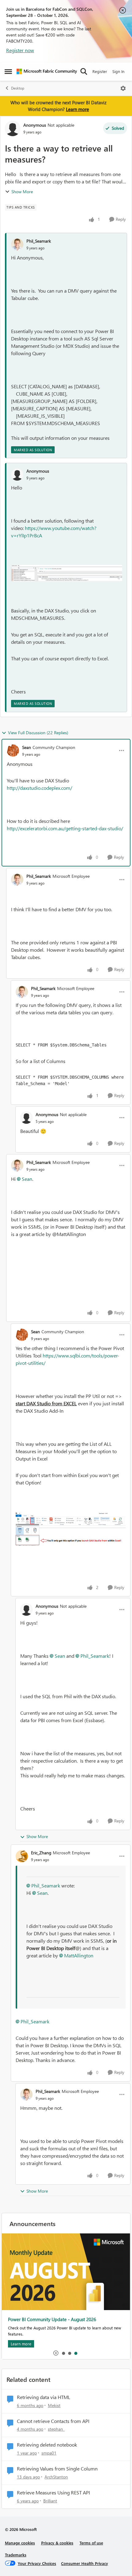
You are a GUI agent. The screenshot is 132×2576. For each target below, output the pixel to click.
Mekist (54, 2405)
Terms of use (91, 2543)
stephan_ (56, 2429)
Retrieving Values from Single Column (57, 2469)
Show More (22, 192)
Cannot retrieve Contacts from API (53, 2421)
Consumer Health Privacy (85, 2563)
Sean (27, 747)
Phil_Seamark (39, 241)
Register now (20, 50)
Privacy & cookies (57, 2543)
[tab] (63, 2353)
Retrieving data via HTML (44, 2397)
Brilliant (50, 2501)
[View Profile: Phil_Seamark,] (17, 244)
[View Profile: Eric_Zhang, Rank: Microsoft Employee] (22, 1856)
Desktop (18, 88)
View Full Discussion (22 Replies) (38, 733)
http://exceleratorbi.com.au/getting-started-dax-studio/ (65, 828)
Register (100, 71)
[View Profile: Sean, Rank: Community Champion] (13, 751)
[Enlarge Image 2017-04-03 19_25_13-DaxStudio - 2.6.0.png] (67, 573)
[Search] (84, 71)
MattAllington (79, 1955)
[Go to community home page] (47, 71)
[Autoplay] (56, 2353)
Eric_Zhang (41, 1853)
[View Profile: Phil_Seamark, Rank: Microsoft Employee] (17, 880)
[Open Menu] (123, 88)
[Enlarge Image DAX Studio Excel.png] (71, 1529)
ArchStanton (56, 2477)
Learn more (78, 109)
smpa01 (49, 2453)
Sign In (118, 71)
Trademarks (16, 2555)
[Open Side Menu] (8, 71)
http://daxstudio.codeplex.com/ (39, 788)
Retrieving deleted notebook (47, 2445)
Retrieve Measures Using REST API (53, 2493)
